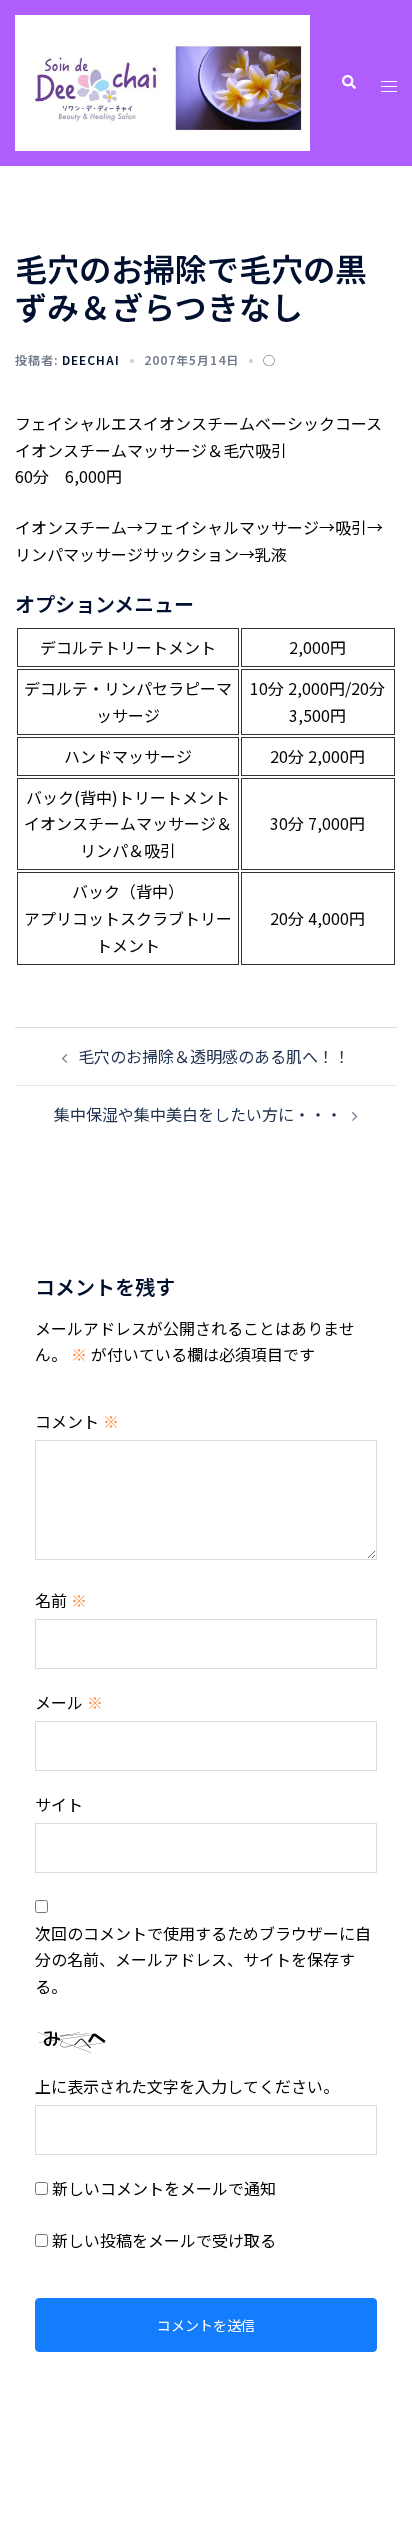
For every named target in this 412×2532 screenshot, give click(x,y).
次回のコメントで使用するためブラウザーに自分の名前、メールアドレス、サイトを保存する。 (203, 1960)
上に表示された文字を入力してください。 (187, 2086)
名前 (61, 1600)
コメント (77, 1421)
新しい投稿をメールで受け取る (164, 2240)
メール (69, 1702)
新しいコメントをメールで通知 (164, 2188)
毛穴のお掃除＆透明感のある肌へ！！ (214, 1056)
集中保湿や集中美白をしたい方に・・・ (198, 1114)
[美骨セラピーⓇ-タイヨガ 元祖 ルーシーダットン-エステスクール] (162, 80)
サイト (59, 1804)
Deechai (91, 359)
